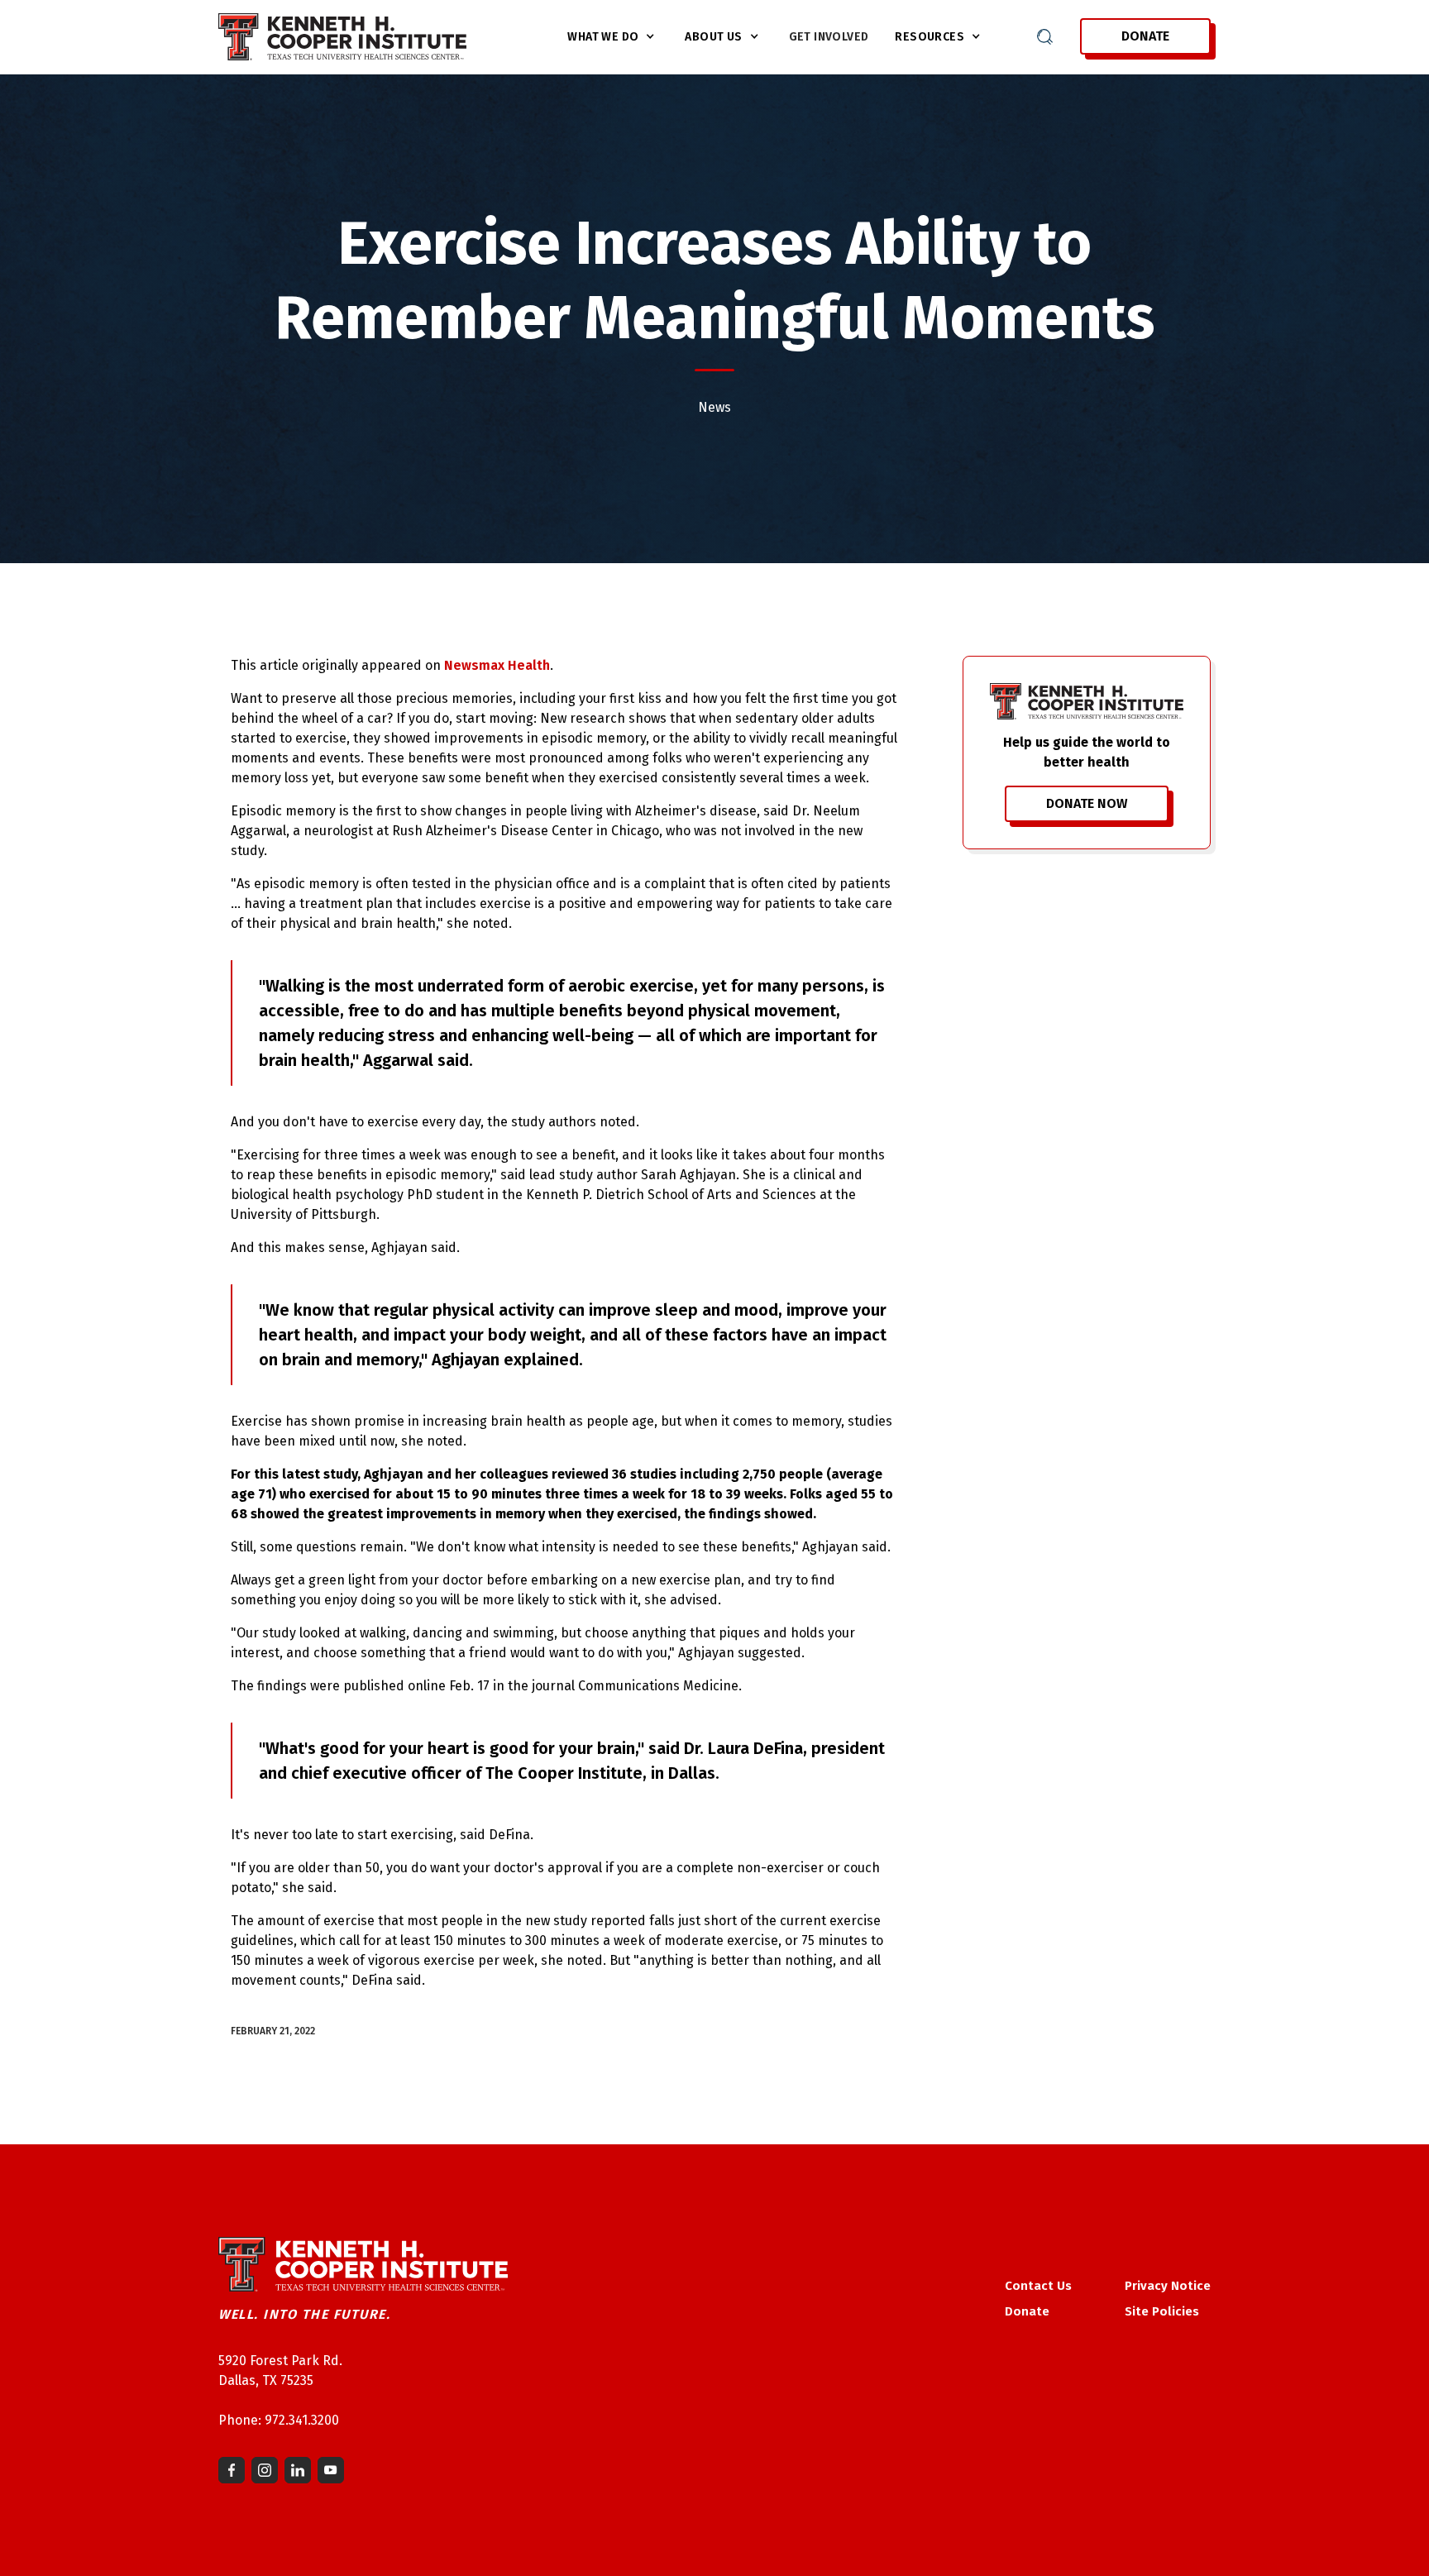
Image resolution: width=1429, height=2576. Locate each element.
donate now (1087, 803)
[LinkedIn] (298, 2470)
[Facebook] (232, 2470)
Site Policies (1162, 2311)
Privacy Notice (1168, 2286)
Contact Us (1038, 2286)
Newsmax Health (497, 665)
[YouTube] (331, 2470)
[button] (613, 37)
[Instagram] (265, 2470)
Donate (1145, 36)
